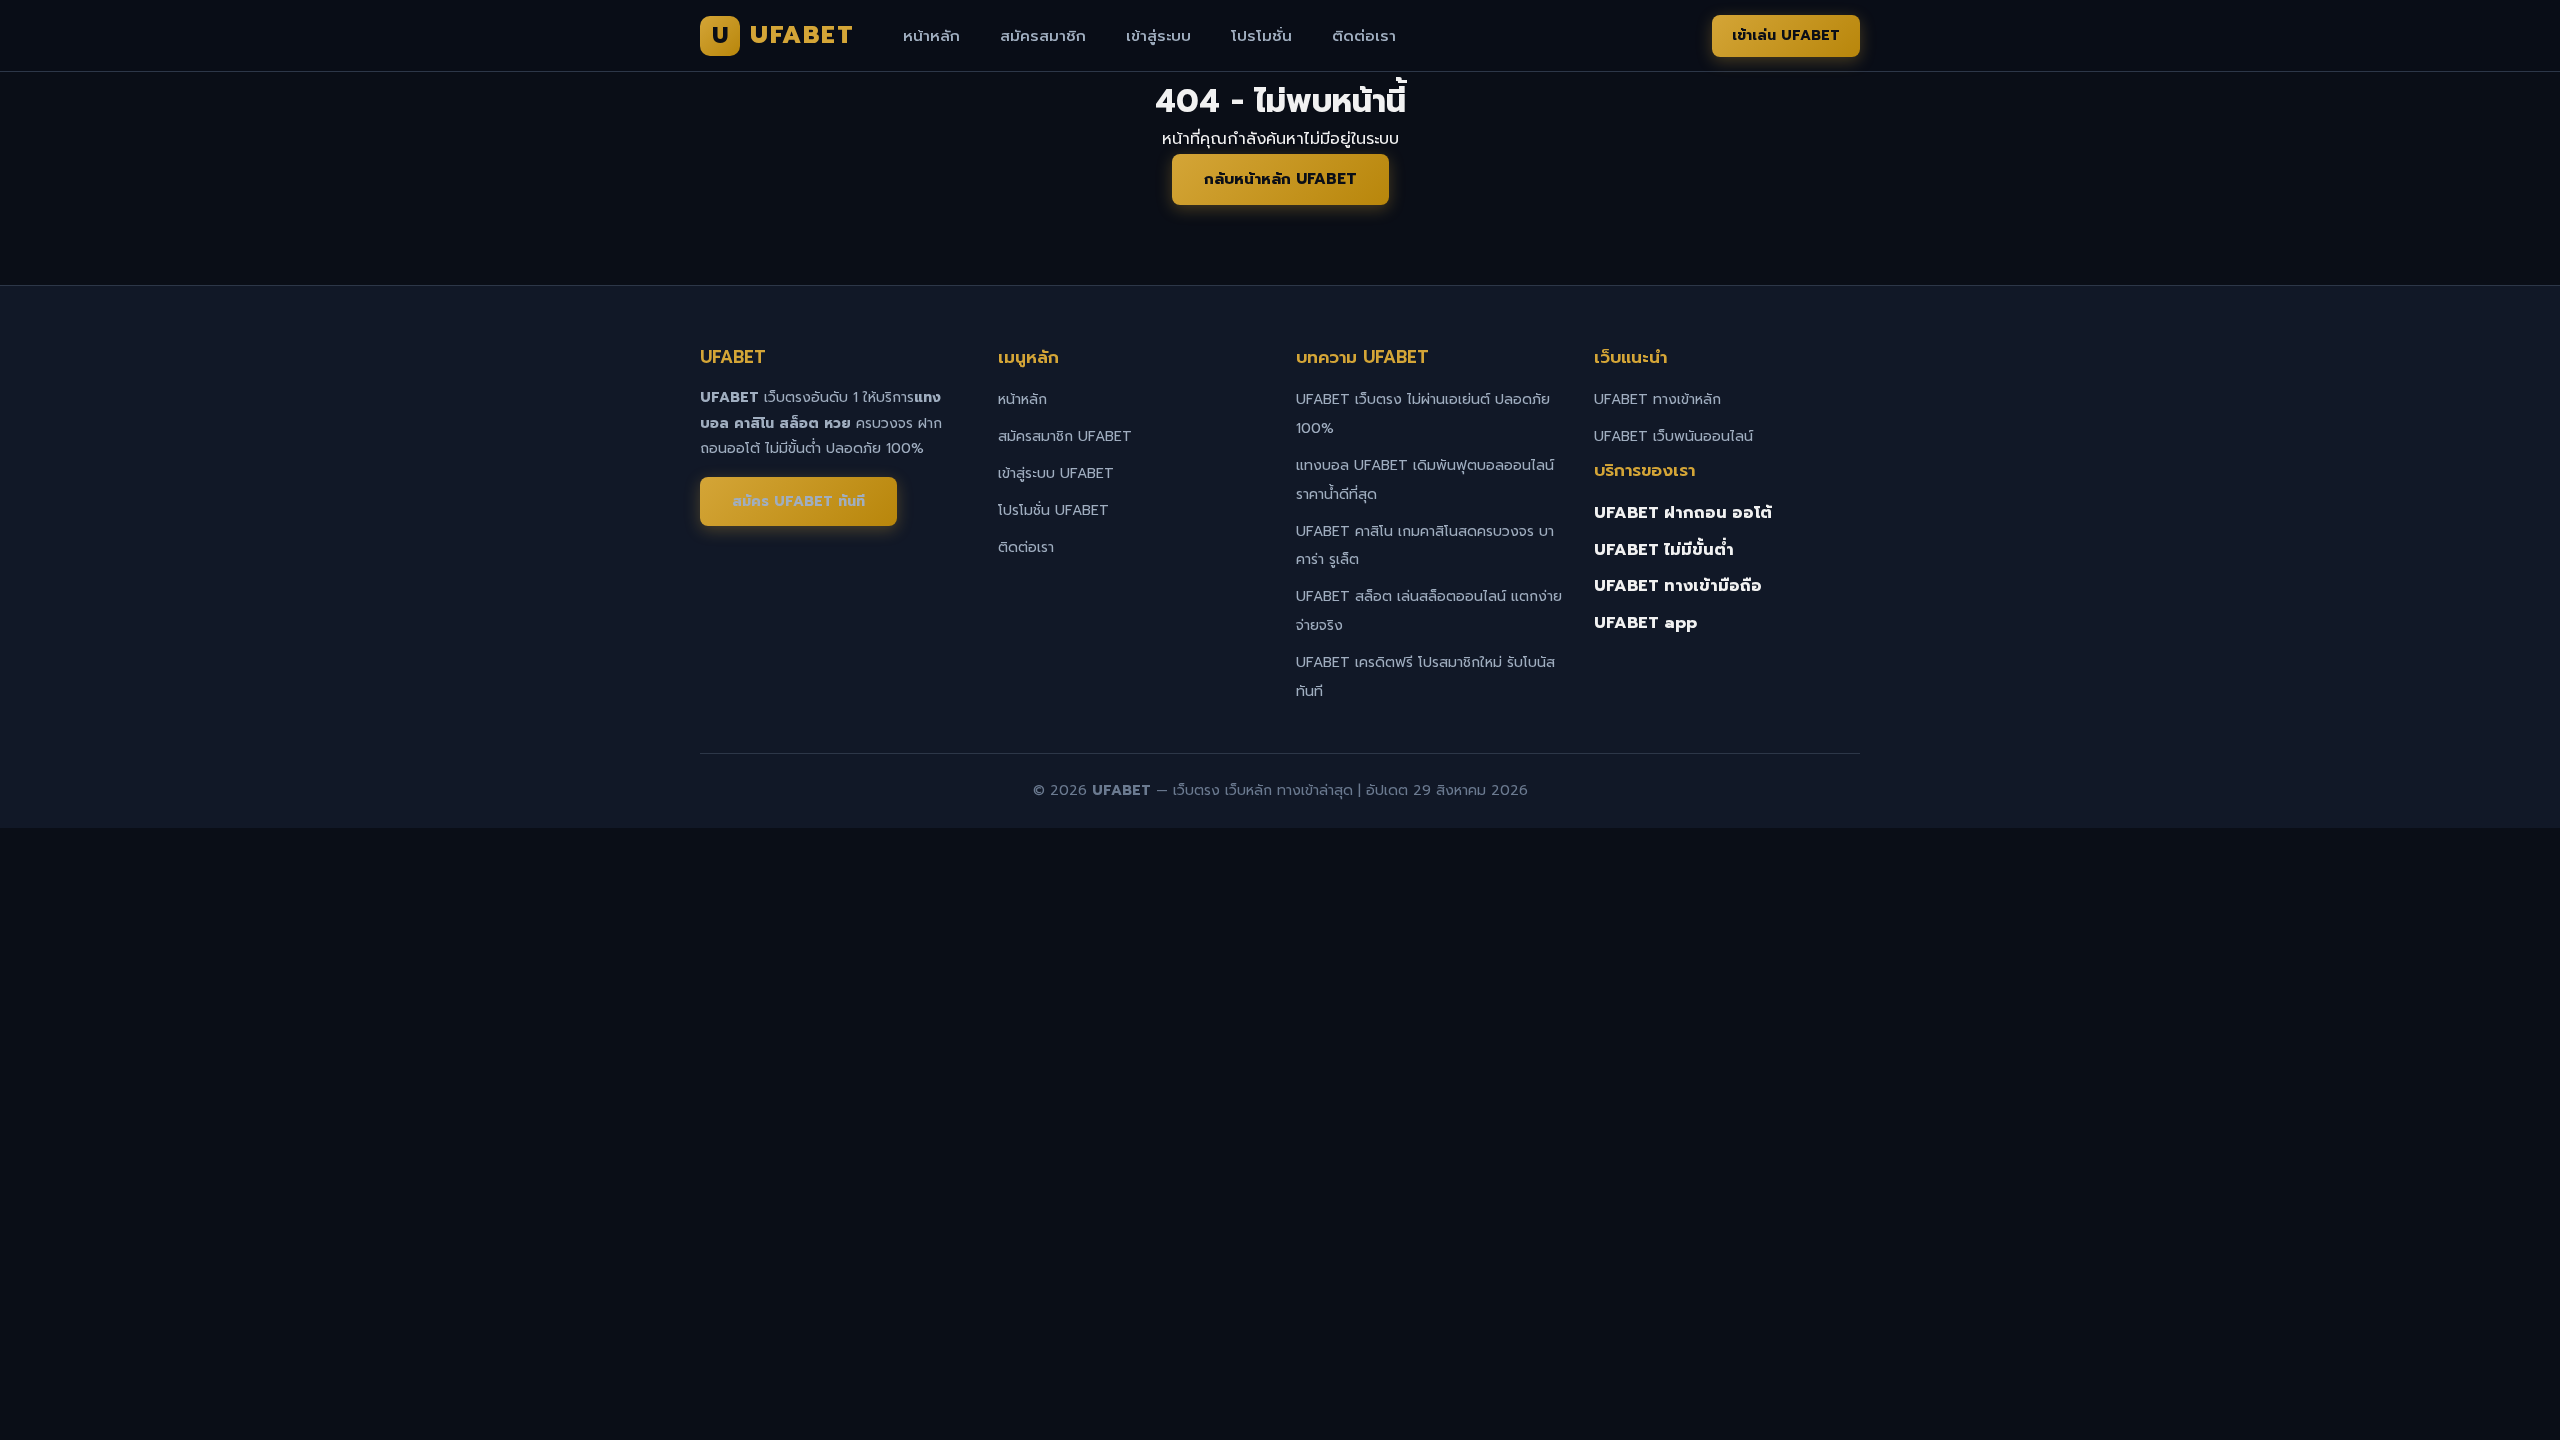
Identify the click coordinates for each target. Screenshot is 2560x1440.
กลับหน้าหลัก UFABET (1280, 179)
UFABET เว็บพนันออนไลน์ (1673, 436)
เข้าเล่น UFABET (1786, 35)
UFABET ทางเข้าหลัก (1657, 399)
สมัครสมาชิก (1043, 36)
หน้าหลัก (931, 36)
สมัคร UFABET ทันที (798, 501)
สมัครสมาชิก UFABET (1065, 436)
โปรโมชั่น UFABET (1053, 510)
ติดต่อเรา (1364, 36)
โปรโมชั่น (1261, 36)
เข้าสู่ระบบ (1158, 36)
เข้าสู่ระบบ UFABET (1056, 473)
